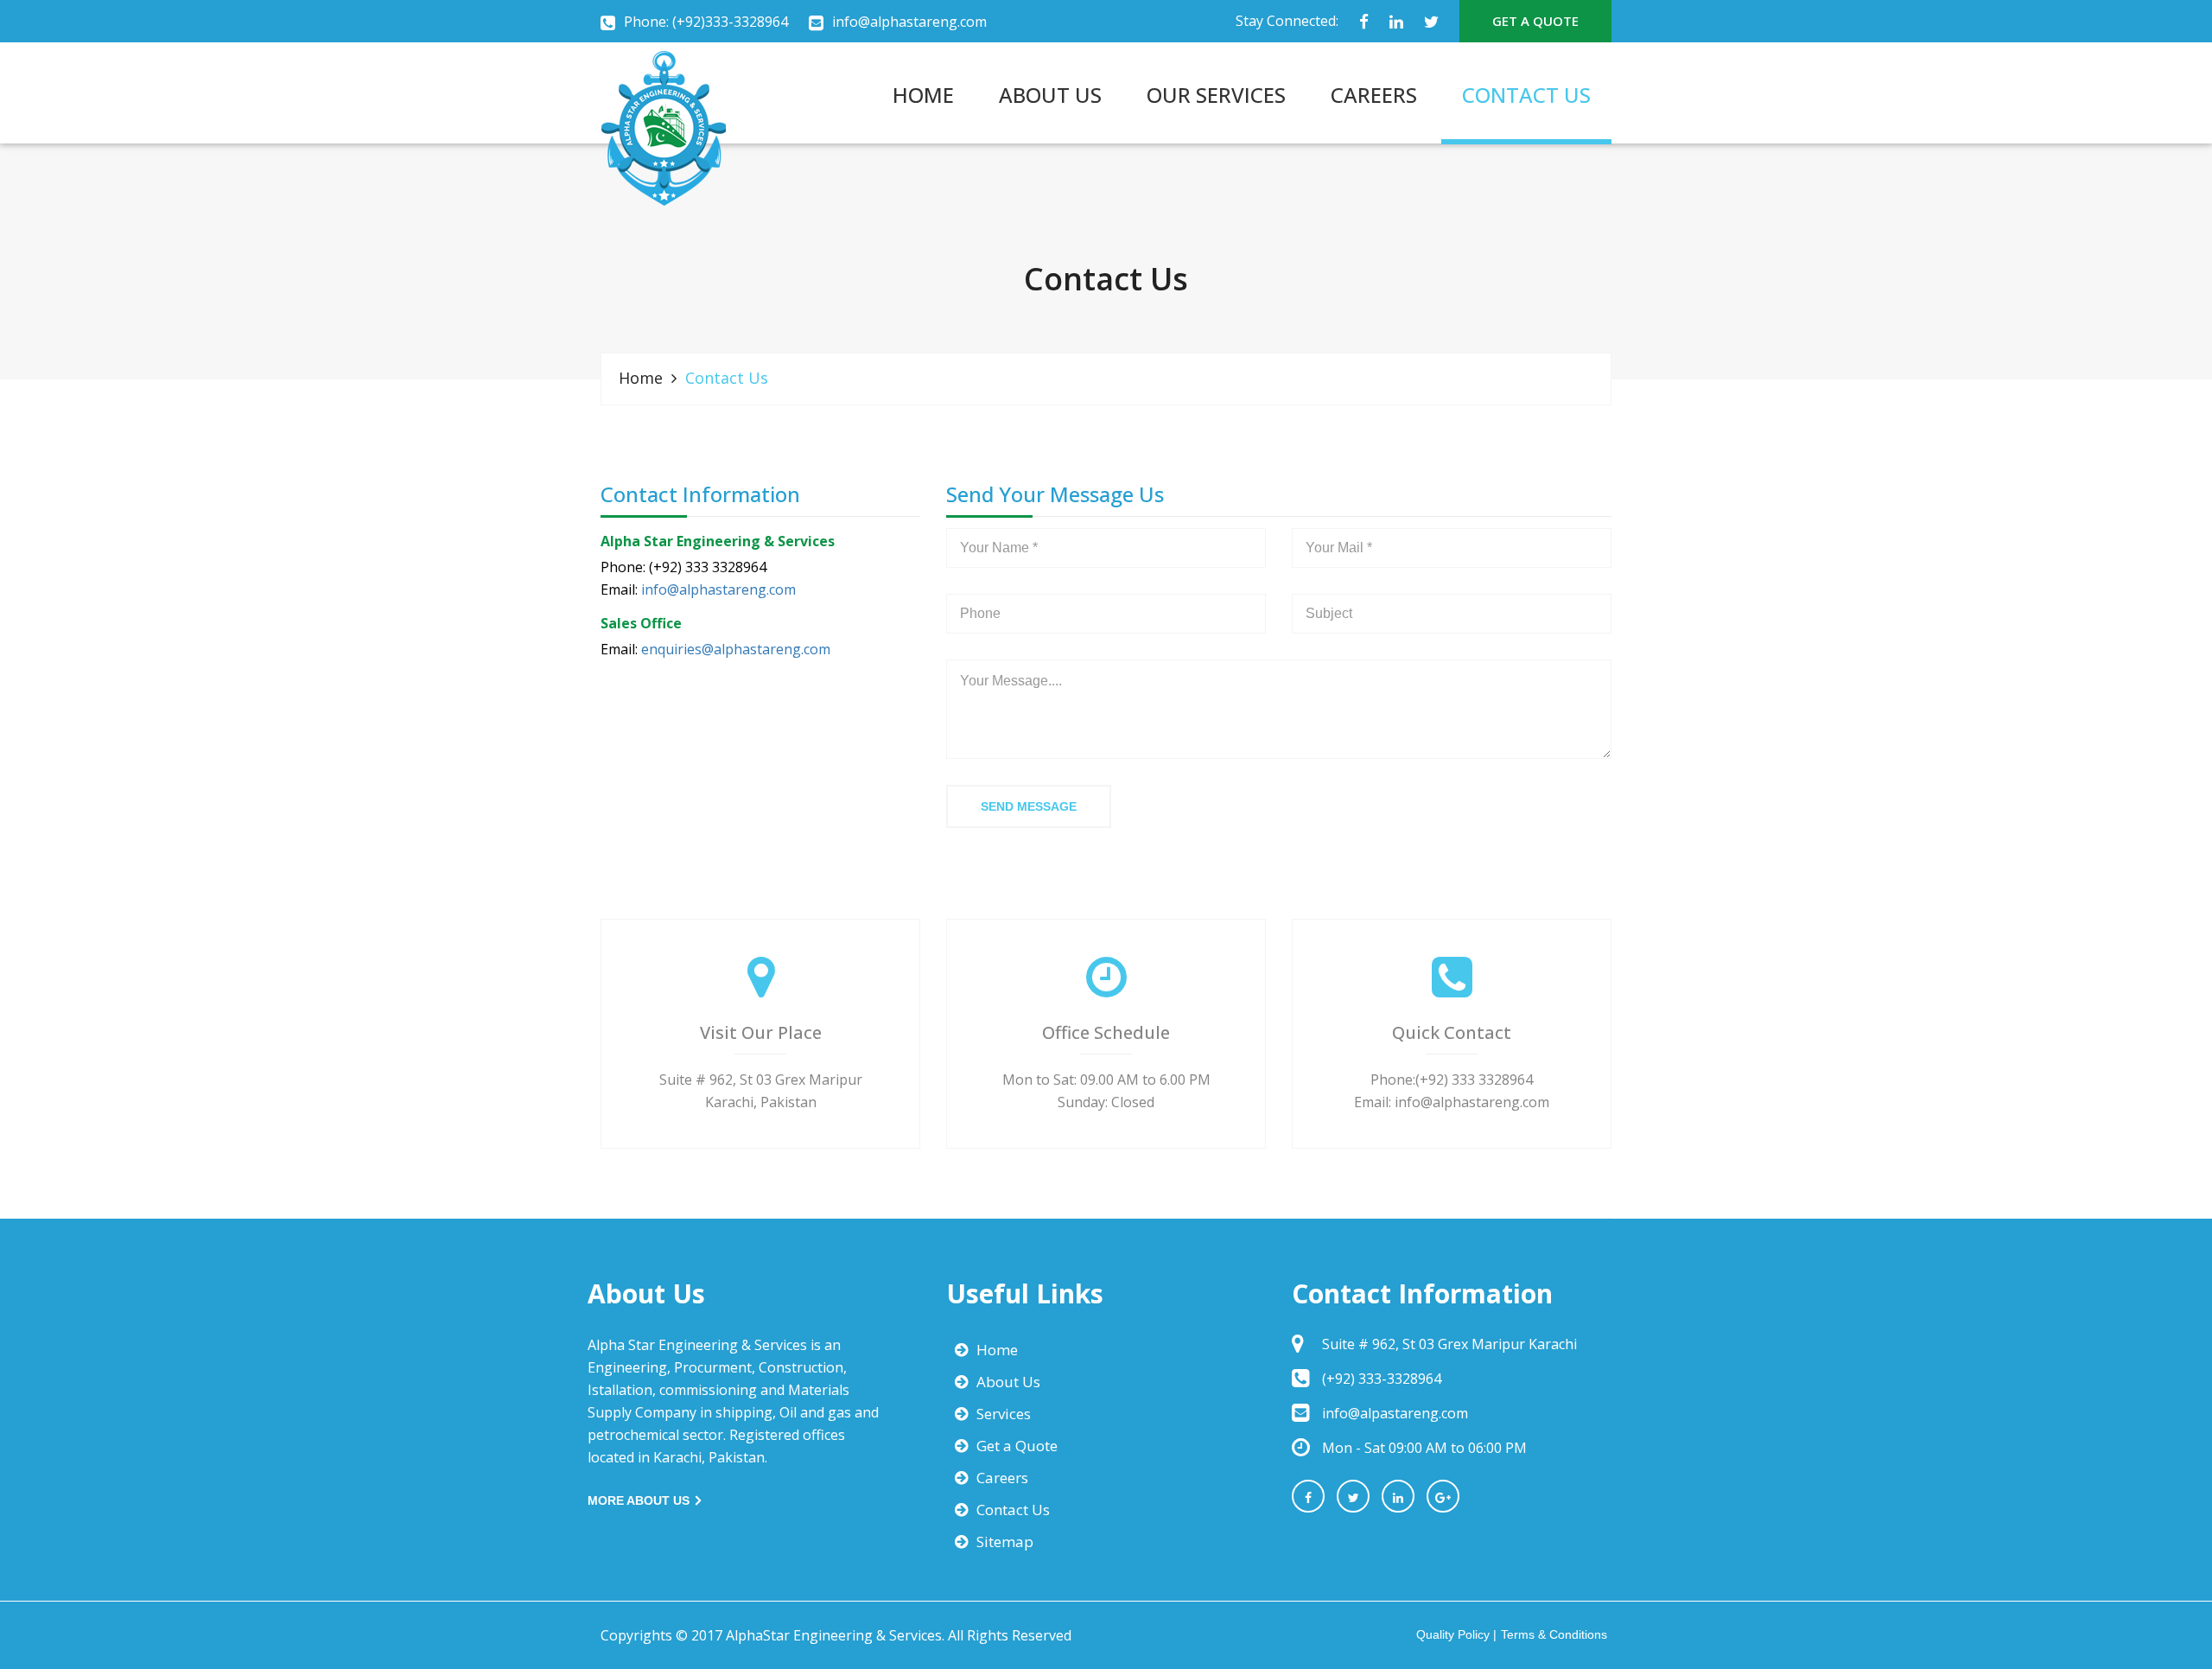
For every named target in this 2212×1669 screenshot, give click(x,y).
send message (1029, 806)
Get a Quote (1017, 1446)
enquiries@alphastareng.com (736, 649)
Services (1004, 1414)
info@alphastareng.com (909, 22)
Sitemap (1005, 1542)
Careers (1002, 1478)
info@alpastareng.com (1395, 1413)
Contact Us (1013, 1510)
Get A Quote (1535, 21)
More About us (640, 1500)
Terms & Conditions (1554, 1634)
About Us (1008, 1382)
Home (641, 378)
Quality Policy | (1456, 1634)
